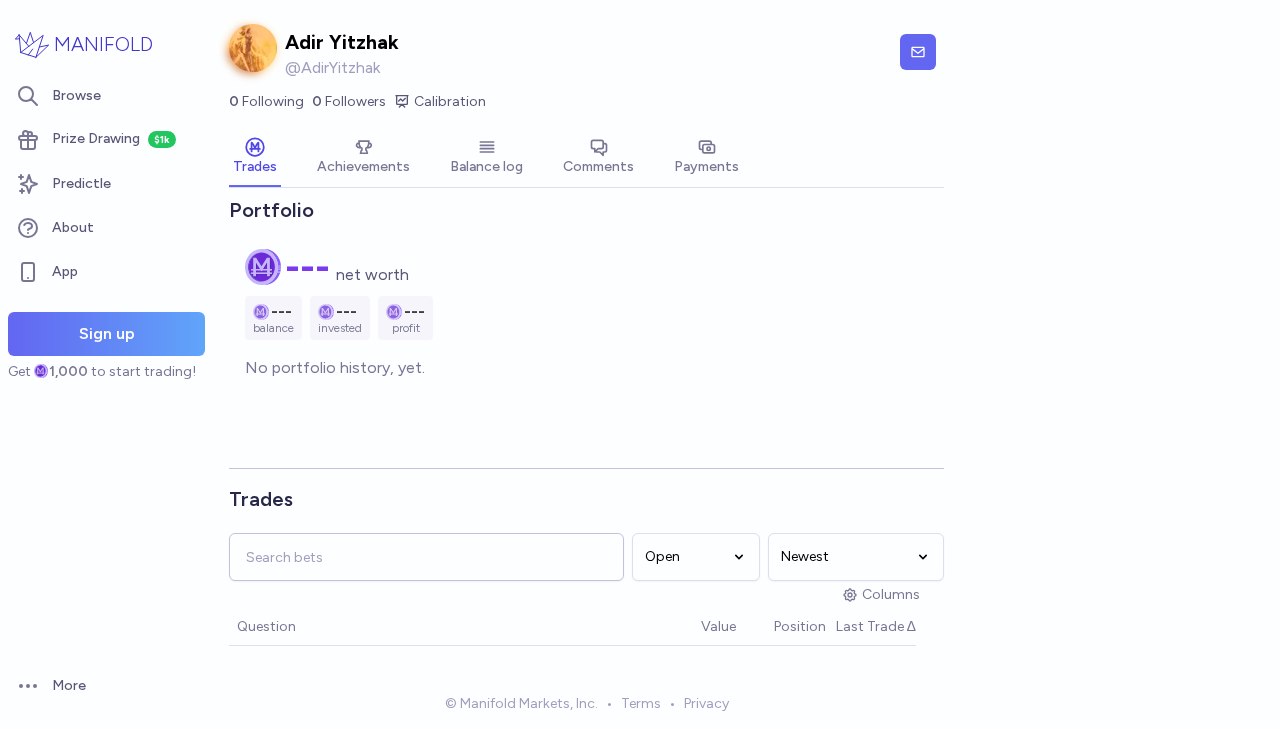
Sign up (107, 333)
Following (266, 101)
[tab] (255, 158)
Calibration (450, 101)
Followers (349, 101)
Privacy (706, 703)
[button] (691, 627)
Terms (641, 703)
